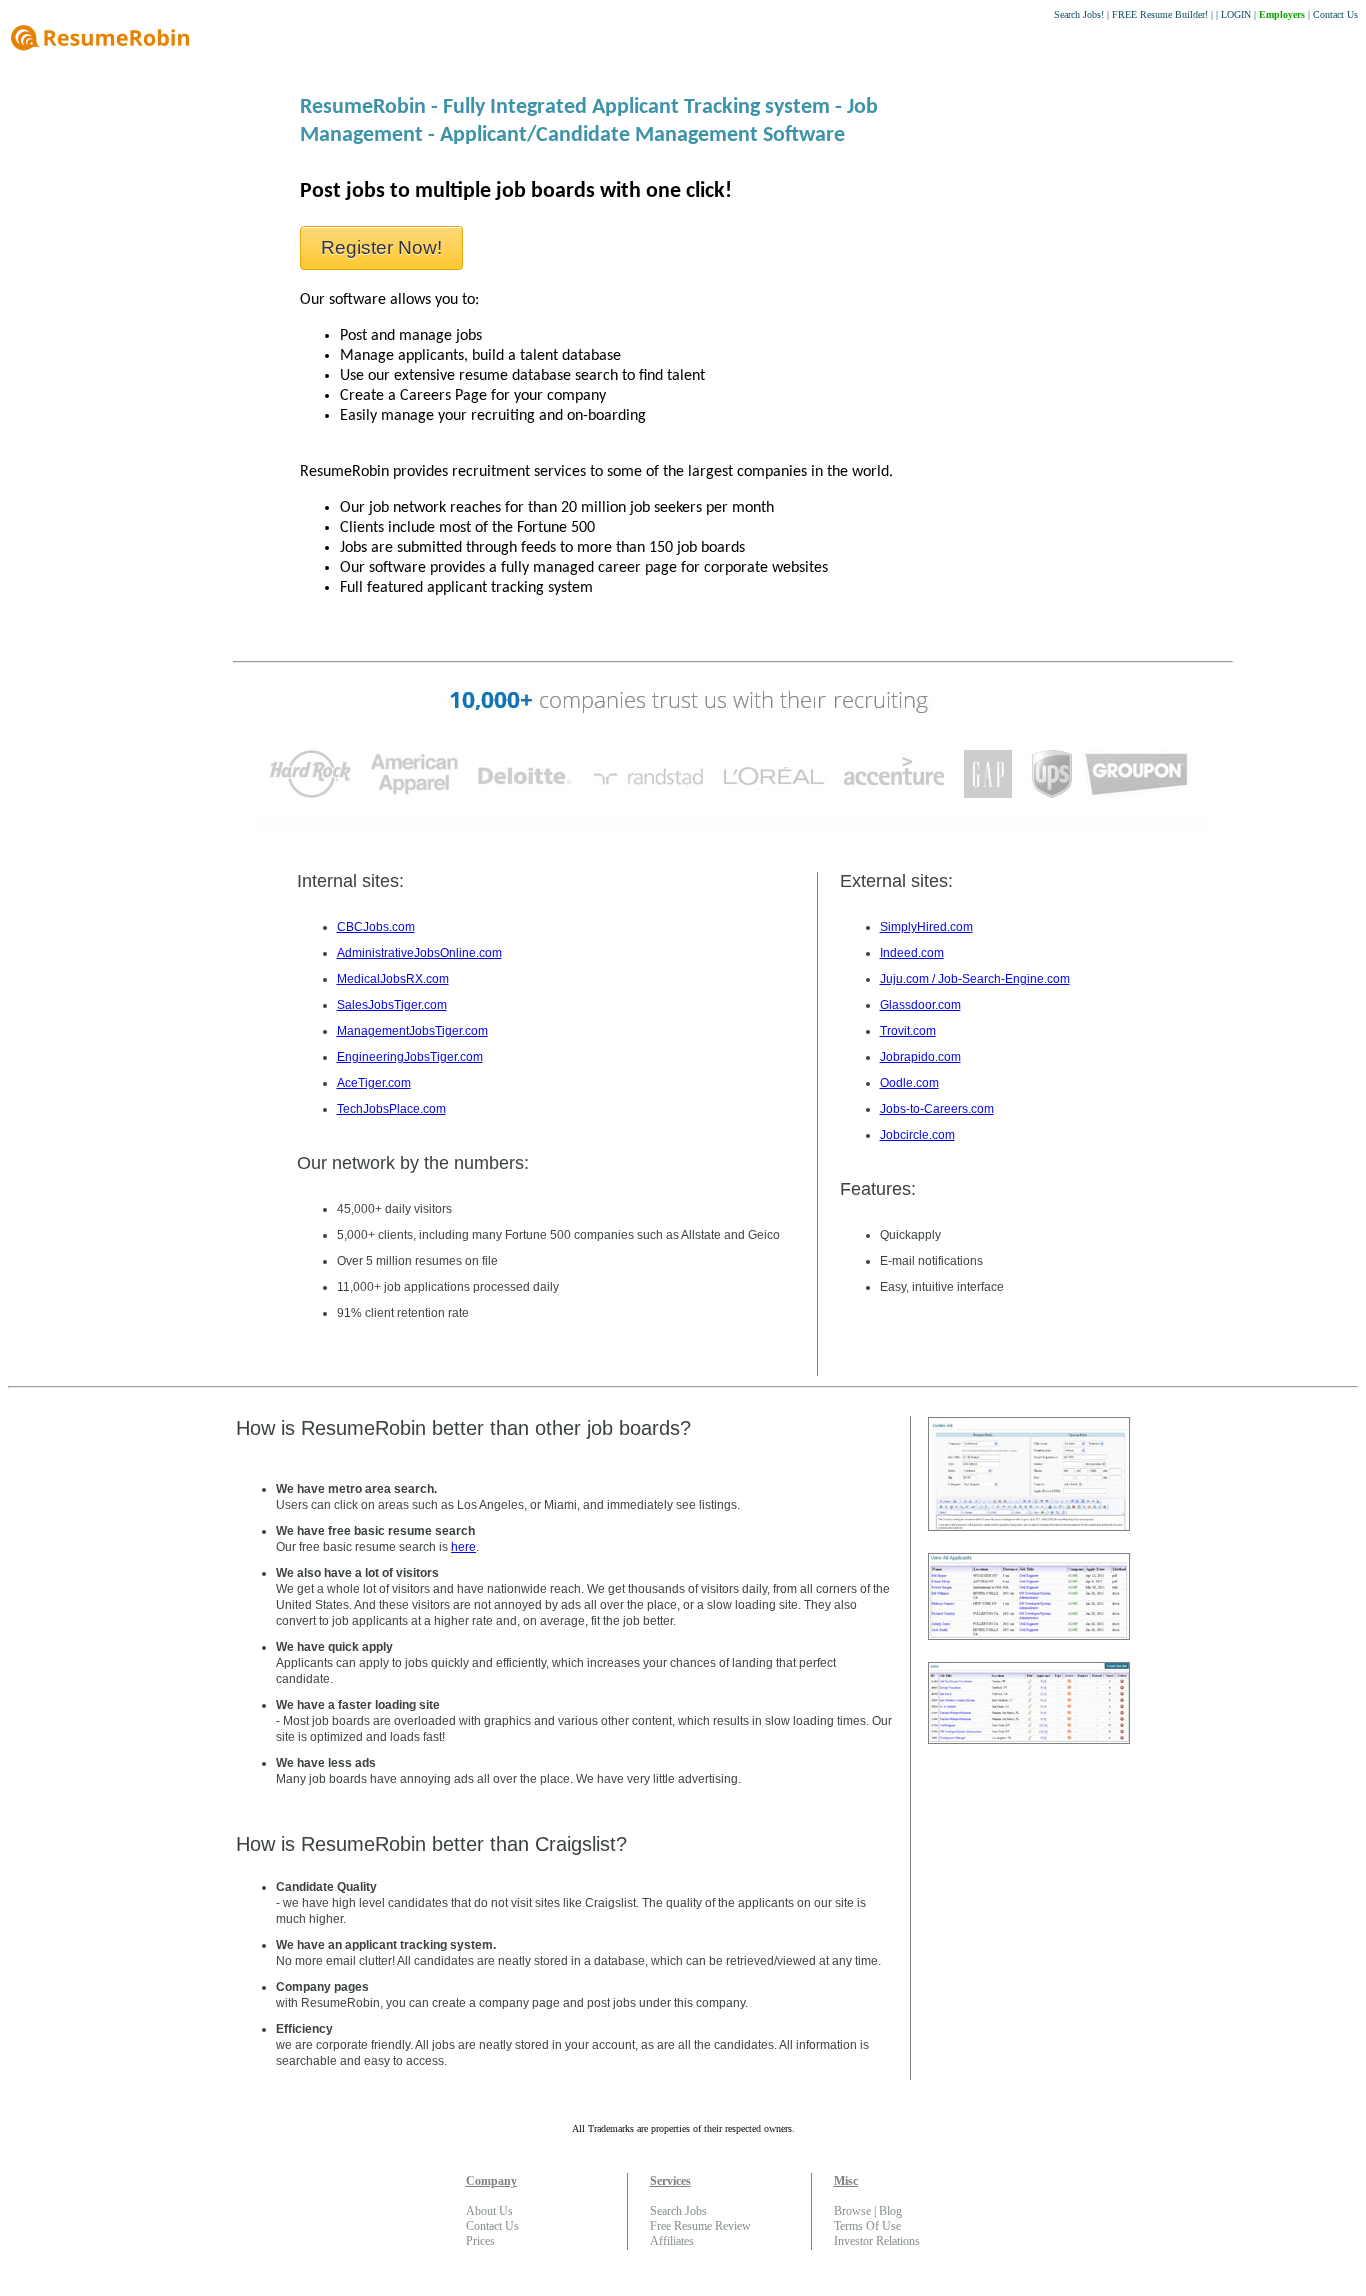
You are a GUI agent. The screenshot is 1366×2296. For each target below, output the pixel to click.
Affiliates (672, 2241)
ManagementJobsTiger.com (412, 1031)
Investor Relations (877, 2241)
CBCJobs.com (376, 927)
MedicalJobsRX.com (393, 979)
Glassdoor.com (920, 1005)
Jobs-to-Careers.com (937, 1109)
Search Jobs (678, 2211)
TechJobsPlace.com (391, 1109)
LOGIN (1236, 14)
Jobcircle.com (917, 1135)
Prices (480, 2241)
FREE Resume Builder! (1160, 14)
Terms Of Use (867, 2226)
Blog (890, 2211)
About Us (489, 2211)
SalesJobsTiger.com (392, 1005)
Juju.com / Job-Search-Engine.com (975, 979)
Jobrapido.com (920, 1057)
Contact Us (1335, 14)
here (463, 1547)
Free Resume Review (700, 2226)
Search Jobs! (1079, 14)
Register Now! (381, 247)
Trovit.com (908, 1031)
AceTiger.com (374, 1083)
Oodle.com (909, 1083)
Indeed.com (912, 953)
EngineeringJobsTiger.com (410, 1057)
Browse (852, 2211)
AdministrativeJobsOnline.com (419, 953)
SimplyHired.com (926, 927)
